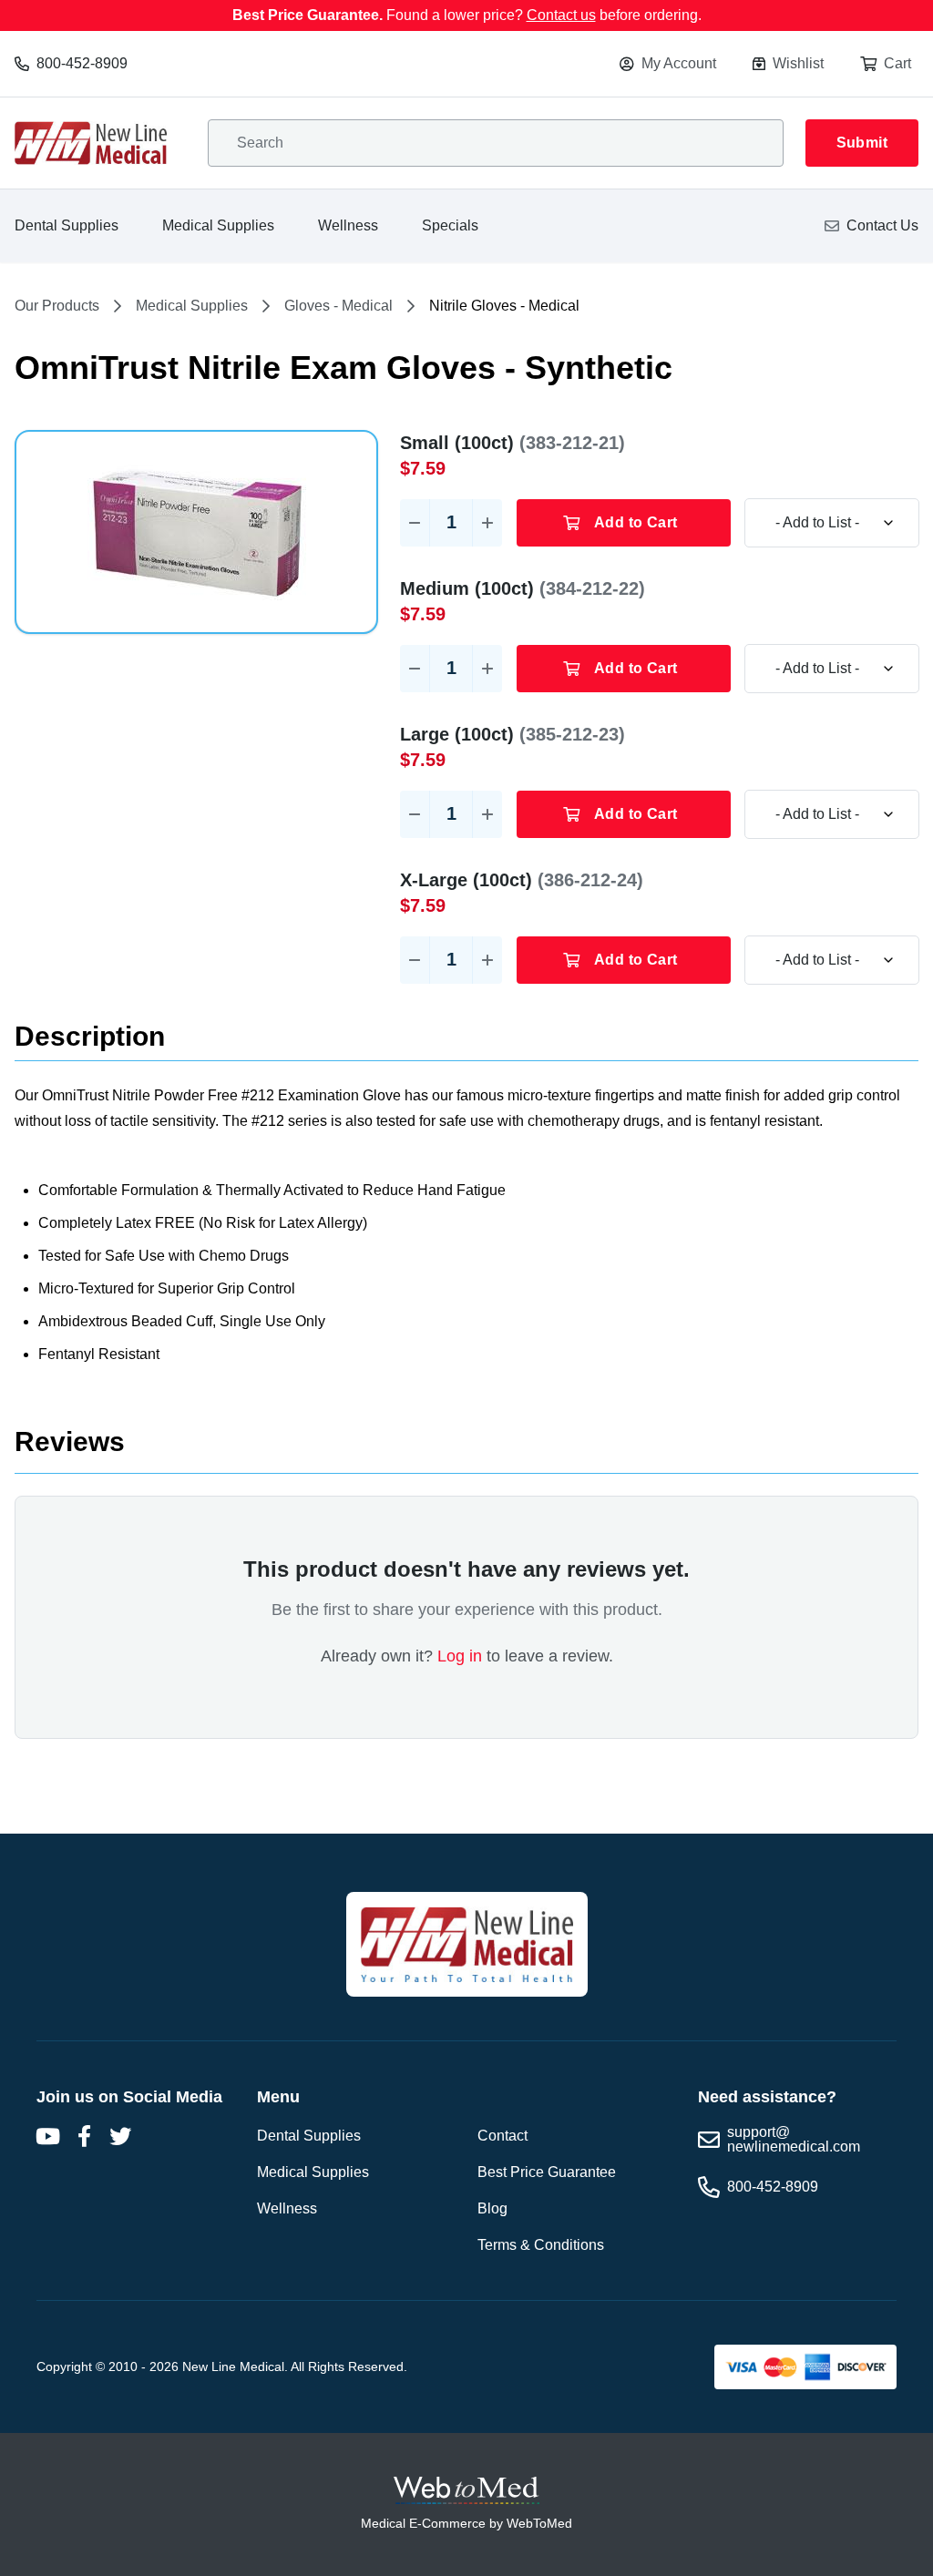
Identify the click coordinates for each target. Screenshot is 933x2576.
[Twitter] (120, 2136)
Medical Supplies (218, 225)
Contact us (561, 15)
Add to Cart (636, 522)
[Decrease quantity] (415, 523)
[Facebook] (84, 2136)
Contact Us (882, 225)
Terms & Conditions (541, 2245)
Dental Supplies (67, 225)
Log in (460, 1656)
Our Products (57, 306)
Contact (502, 2136)
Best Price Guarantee (547, 2172)
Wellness (348, 225)
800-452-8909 (82, 63)
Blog (492, 2208)
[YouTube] (47, 2136)
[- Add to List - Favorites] (832, 523)
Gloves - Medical (338, 306)
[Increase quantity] (487, 523)
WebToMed (539, 2523)
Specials (450, 225)
